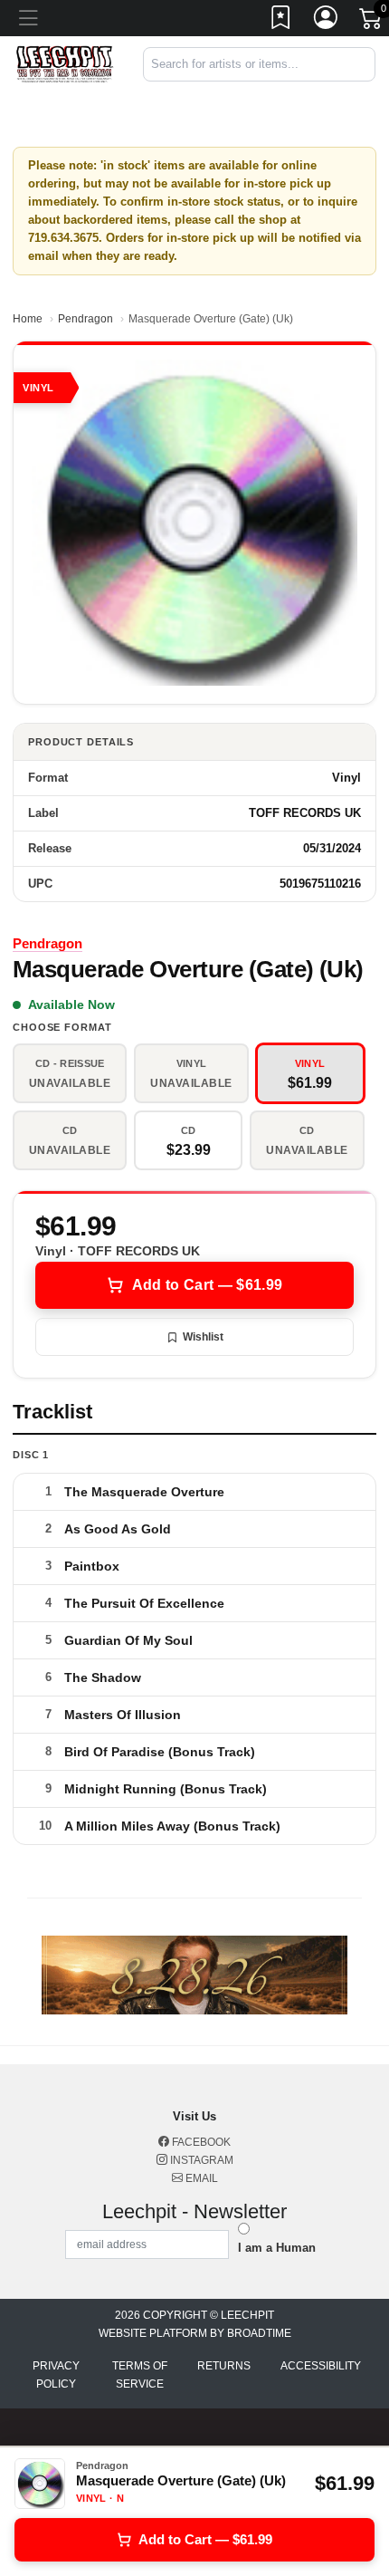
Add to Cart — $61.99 (207, 1285)
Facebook (200, 2142)
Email (200, 2178)
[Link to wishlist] (281, 21)
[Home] (65, 64)
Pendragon (85, 319)
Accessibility (321, 2366)
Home (28, 319)
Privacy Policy (56, 2375)
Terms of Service (140, 2375)
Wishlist (203, 1337)
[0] (372, 22)
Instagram (200, 2160)
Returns (224, 2366)
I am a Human (277, 2248)
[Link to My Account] (327, 21)
